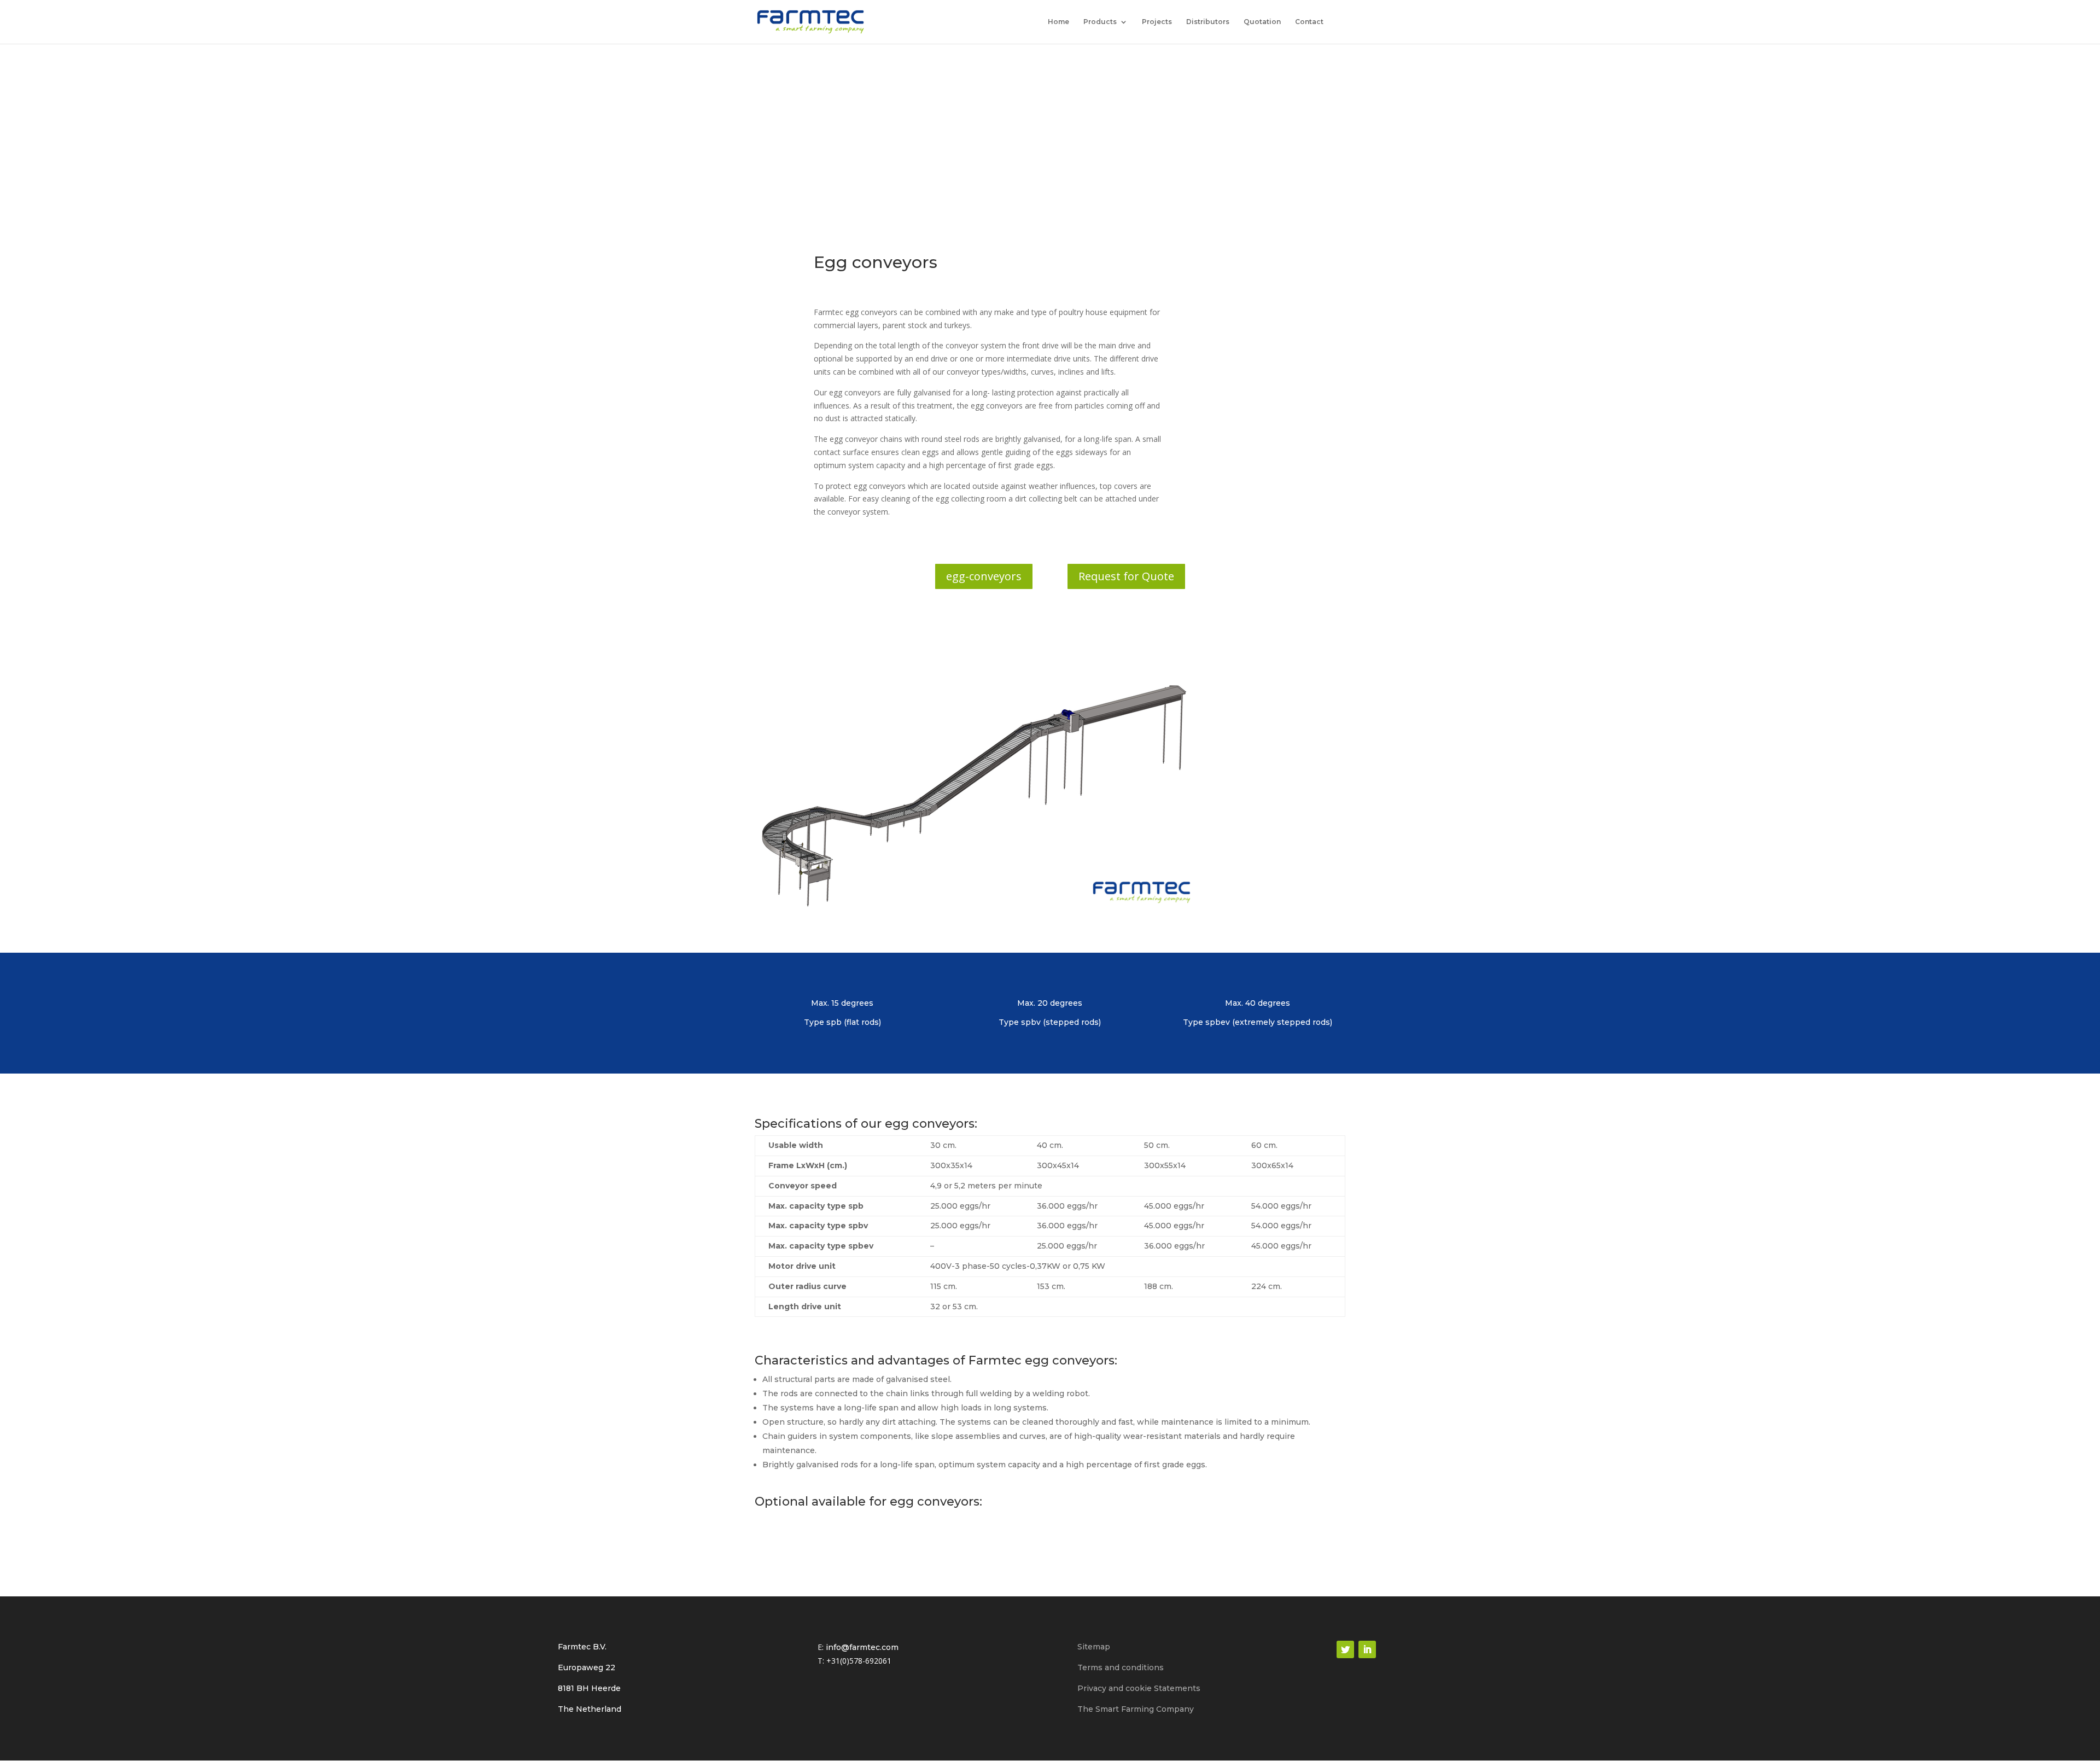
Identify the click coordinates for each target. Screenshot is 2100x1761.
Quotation (1262, 22)
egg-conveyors (984, 576)
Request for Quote (1126, 576)
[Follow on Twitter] (1345, 1649)
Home (1058, 22)
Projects (1157, 22)
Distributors (1208, 22)
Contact (1309, 22)
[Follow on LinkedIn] (1367, 1649)
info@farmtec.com (862, 1647)
